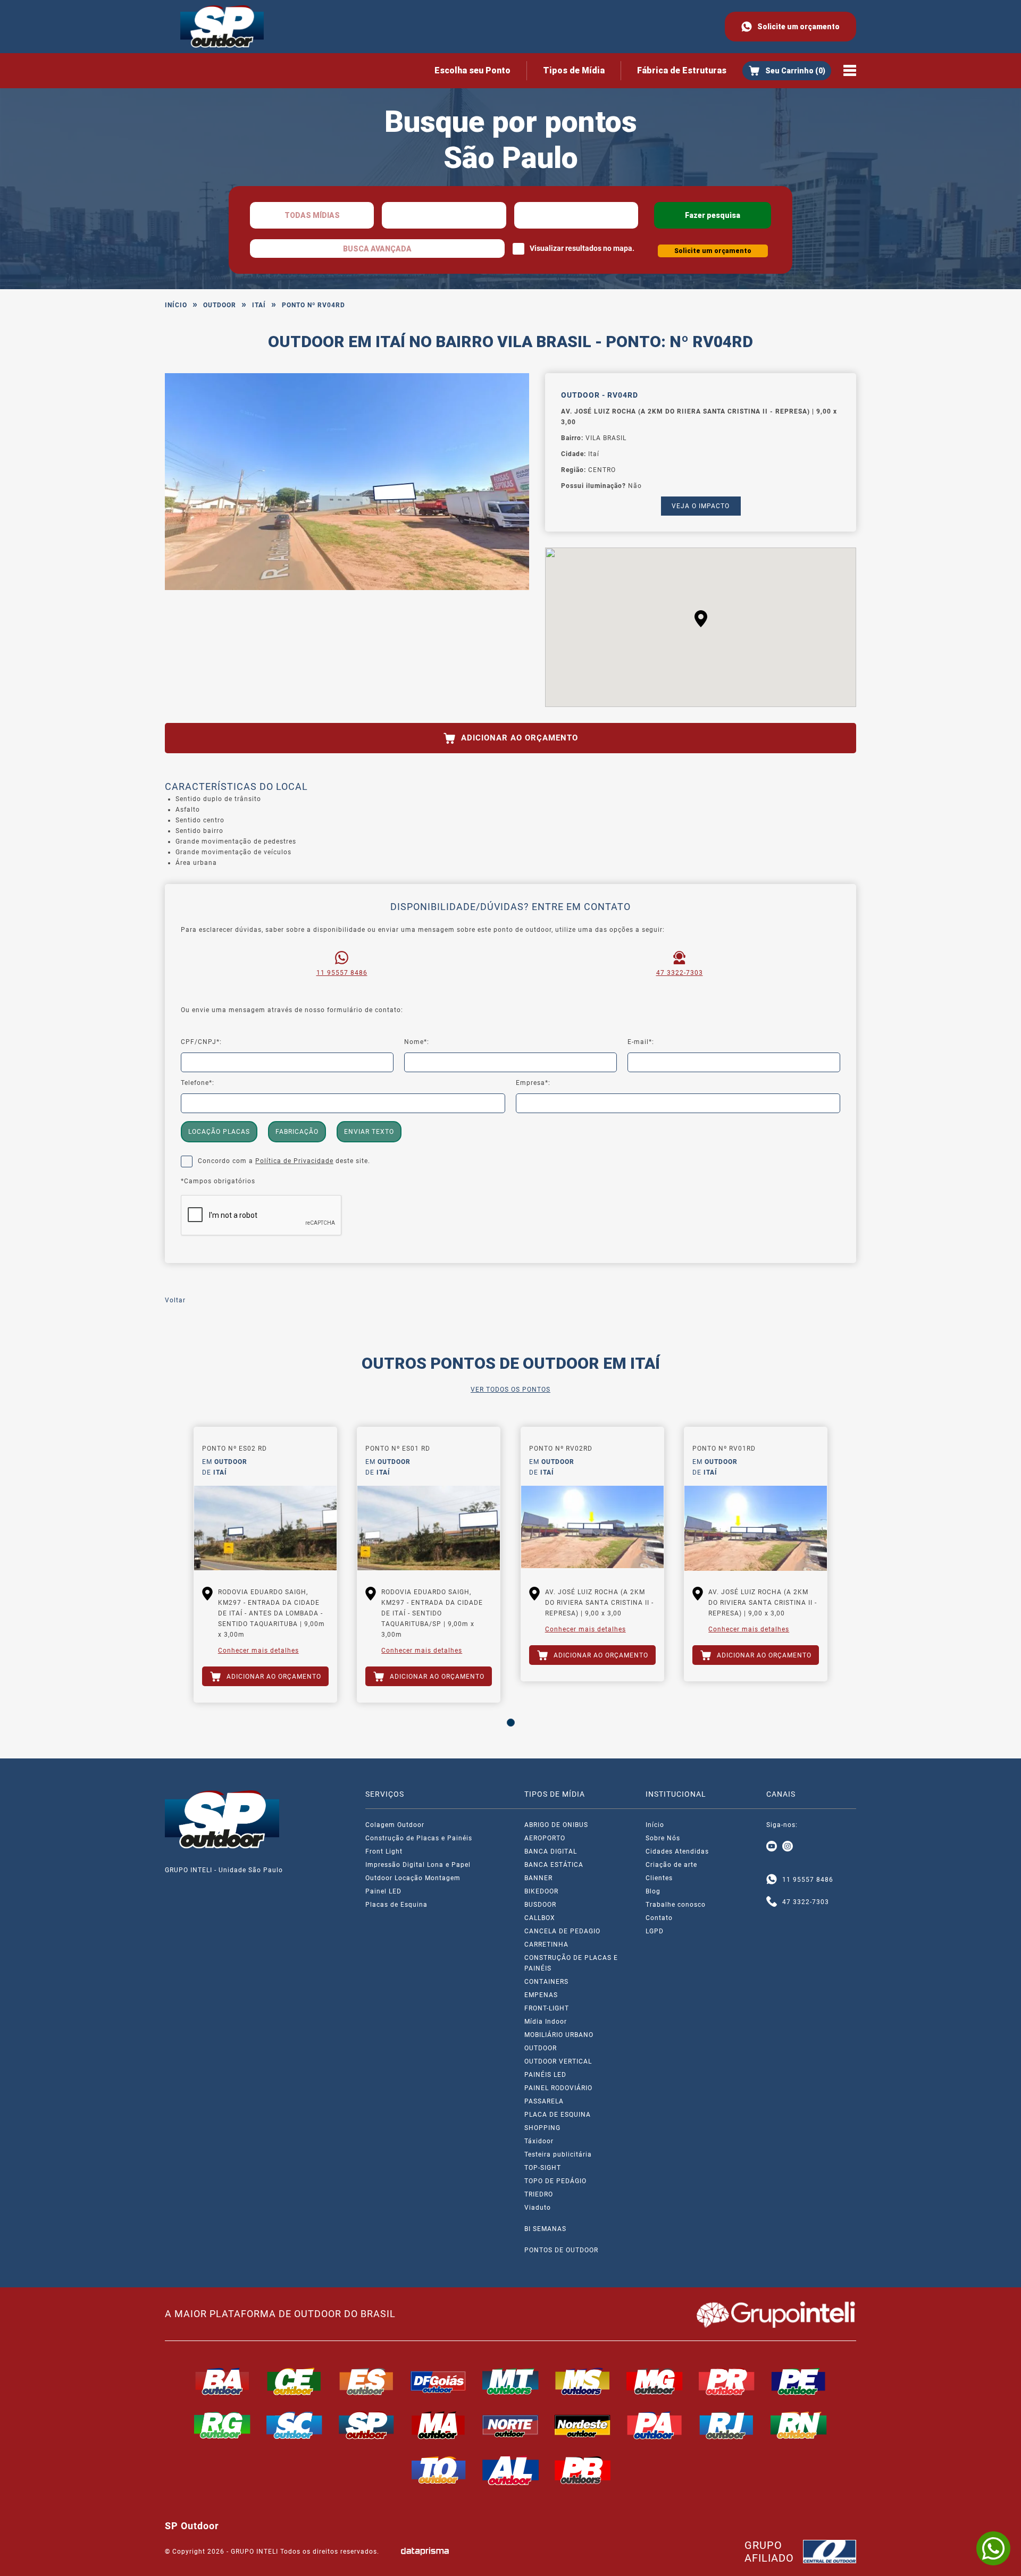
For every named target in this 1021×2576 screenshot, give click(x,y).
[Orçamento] (787, 71)
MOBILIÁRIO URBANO (559, 2035)
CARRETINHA (546, 1944)
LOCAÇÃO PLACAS (219, 1132)
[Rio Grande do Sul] (222, 2425)
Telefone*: (198, 1083)
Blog (653, 1891)
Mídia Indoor (546, 2022)
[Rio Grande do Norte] (799, 2425)
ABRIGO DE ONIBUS (556, 1825)
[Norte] (510, 2425)
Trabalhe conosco (676, 1905)
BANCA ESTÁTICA (554, 1865)
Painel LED (383, 1891)
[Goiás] (439, 2381)
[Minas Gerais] (655, 2381)
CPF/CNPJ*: (201, 1042)
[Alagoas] (510, 2470)
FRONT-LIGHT (547, 2008)
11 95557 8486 (342, 973)
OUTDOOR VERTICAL (558, 2061)
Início (176, 305)
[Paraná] (727, 2381)
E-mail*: (641, 1042)
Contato (659, 1918)
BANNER (538, 1878)
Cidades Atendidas (677, 1851)
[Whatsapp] (772, 1880)
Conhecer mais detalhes (258, 1651)
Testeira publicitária (558, 2154)
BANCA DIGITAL (551, 1851)
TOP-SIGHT (543, 2168)
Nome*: (417, 1042)
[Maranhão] (439, 2425)
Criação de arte (671, 1865)
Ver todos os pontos (510, 1390)
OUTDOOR (220, 305)
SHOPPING (542, 2128)
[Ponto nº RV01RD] (756, 1528)
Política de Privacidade (294, 1161)
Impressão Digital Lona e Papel (418, 1865)
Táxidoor (539, 2141)
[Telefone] (772, 1902)
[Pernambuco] (799, 2381)
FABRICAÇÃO (297, 1132)
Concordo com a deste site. (284, 1161)
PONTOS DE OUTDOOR (561, 2250)
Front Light (384, 1851)
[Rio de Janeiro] (727, 2425)
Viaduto (538, 2208)
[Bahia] (222, 2381)
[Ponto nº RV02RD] (592, 1528)
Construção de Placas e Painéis (419, 1838)
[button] (701, 619)
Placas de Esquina (396, 1905)
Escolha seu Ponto (472, 70)
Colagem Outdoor (395, 1825)
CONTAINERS (546, 1982)
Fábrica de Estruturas (682, 70)
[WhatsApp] (993, 2548)
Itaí (259, 305)
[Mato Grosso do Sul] (583, 2381)
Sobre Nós (663, 1838)
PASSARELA (544, 2101)
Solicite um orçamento (798, 27)
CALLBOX (540, 1918)
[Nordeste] (583, 2425)
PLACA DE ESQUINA (558, 2115)
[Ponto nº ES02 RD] (265, 1528)
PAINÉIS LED (545, 2075)
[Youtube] (772, 1847)
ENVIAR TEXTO (369, 1132)
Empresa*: (533, 1083)
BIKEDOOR (541, 1891)
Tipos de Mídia (574, 70)
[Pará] (655, 2425)
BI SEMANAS (545, 2229)
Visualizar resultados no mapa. (582, 248)
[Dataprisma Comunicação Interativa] (425, 2551)
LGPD (655, 1931)
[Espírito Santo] (366, 2381)
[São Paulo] (366, 2425)
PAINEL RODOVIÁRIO (558, 2088)
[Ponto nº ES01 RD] (429, 1528)
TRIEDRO (539, 2194)
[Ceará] (295, 2381)
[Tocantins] (439, 2470)
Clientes (659, 1878)
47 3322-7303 (680, 973)
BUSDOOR (540, 1905)
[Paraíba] (583, 2470)
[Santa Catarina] (295, 2425)
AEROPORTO (545, 1838)
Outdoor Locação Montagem (413, 1878)
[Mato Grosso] (510, 2381)
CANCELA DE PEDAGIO (562, 1931)
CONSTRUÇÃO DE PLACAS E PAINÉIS (571, 1963)
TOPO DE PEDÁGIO (555, 2181)
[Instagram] (788, 1847)
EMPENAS (541, 1995)
